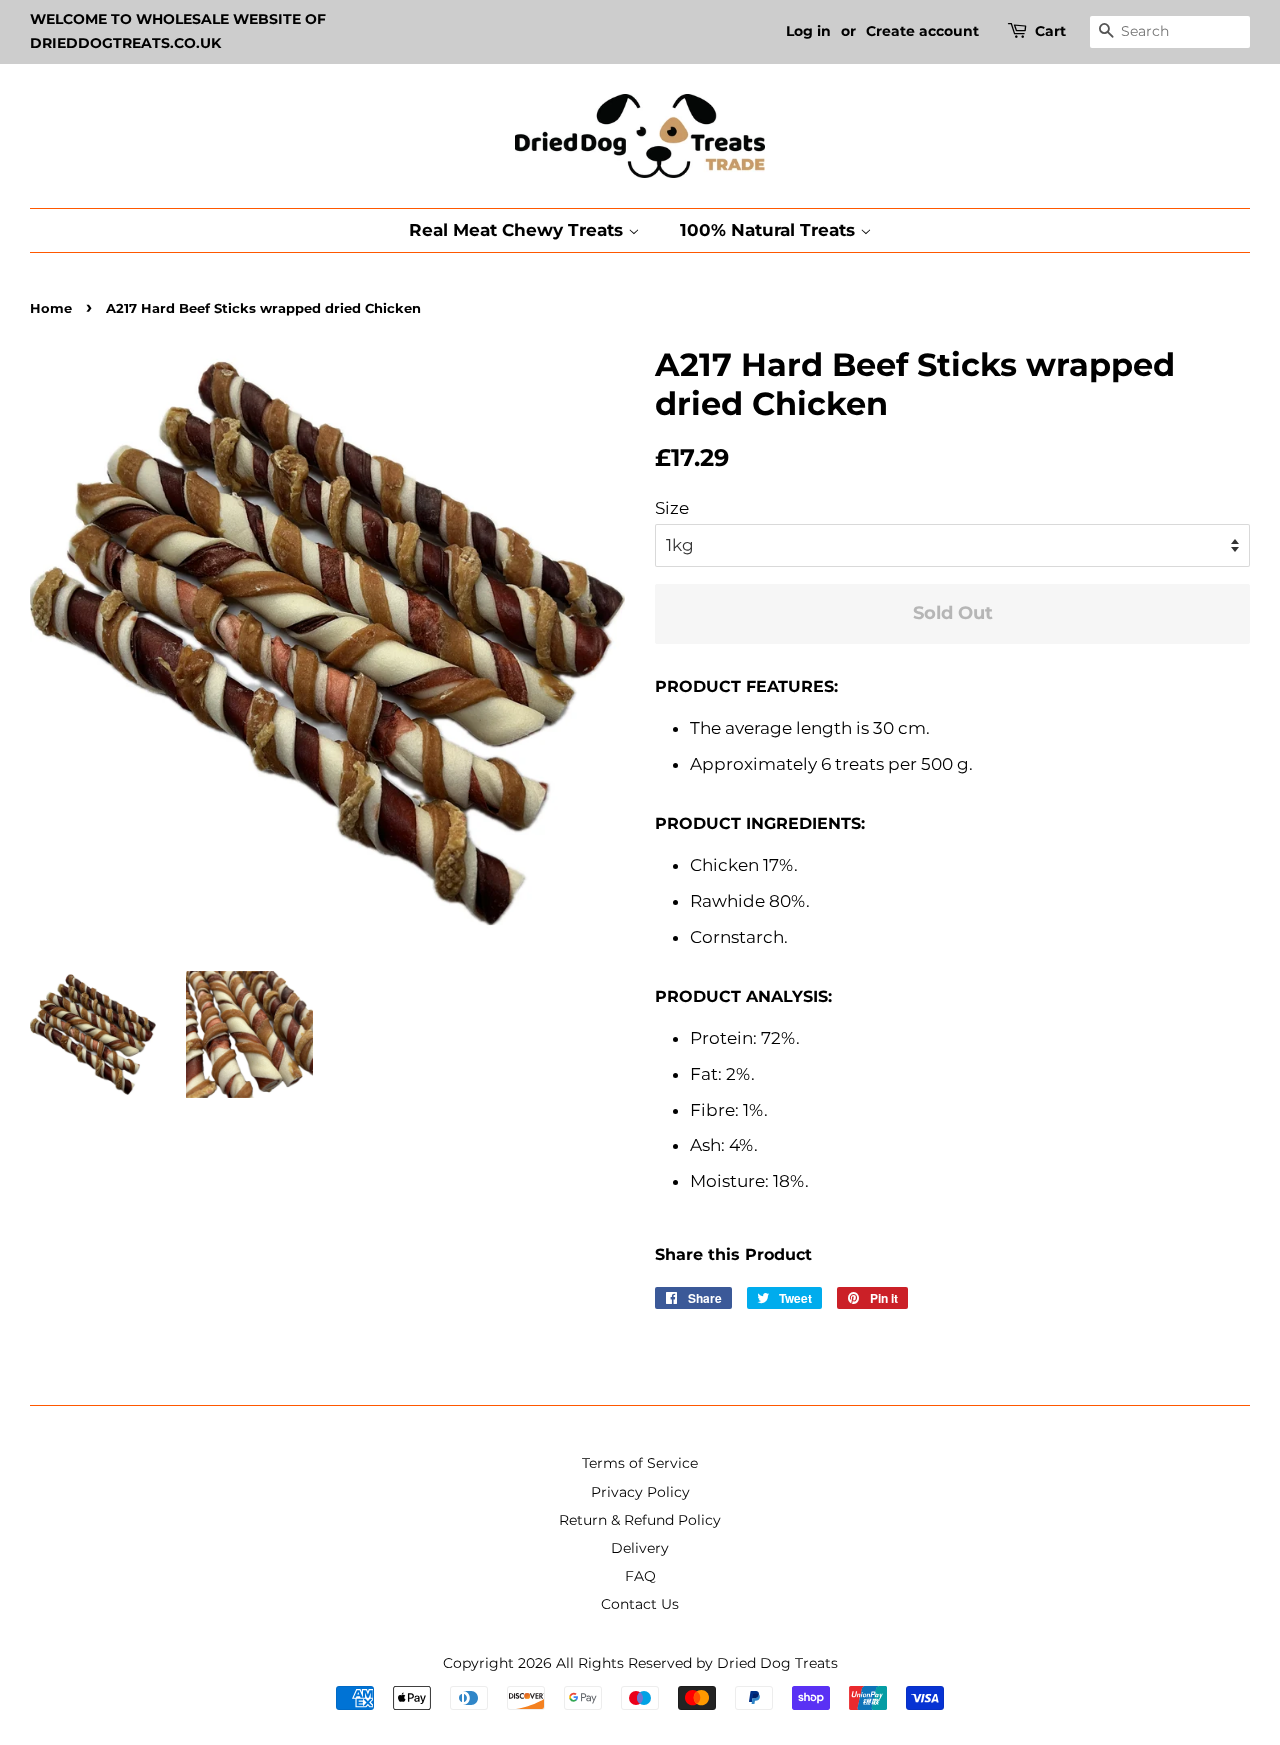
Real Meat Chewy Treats (518, 230)
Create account (922, 31)
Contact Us (640, 1604)
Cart (1050, 31)
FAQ (640, 1576)
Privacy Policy (640, 1492)
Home (51, 308)
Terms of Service (640, 1463)
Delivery (640, 1548)
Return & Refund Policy (640, 1520)
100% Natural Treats (770, 230)
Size (672, 508)
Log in (808, 31)
